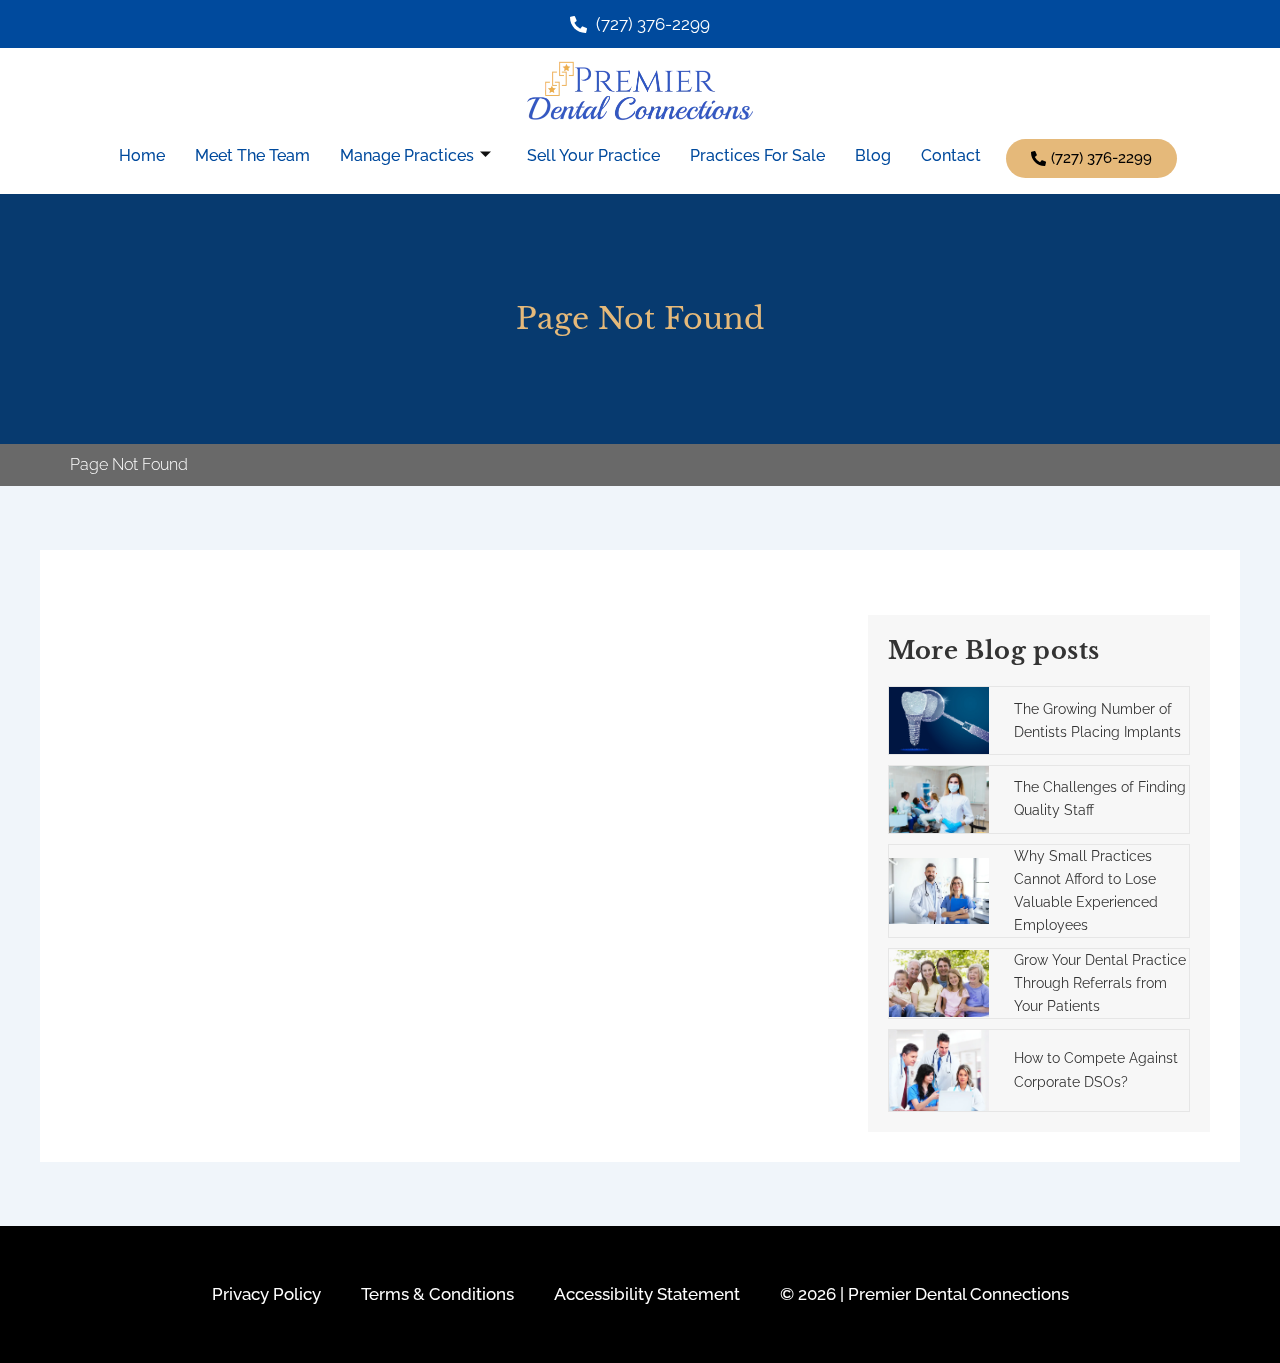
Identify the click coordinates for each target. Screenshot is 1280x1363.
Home (142, 155)
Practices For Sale (757, 155)
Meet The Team (252, 155)
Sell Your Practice (593, 155)
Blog (873, 155)
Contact (951, 155)
